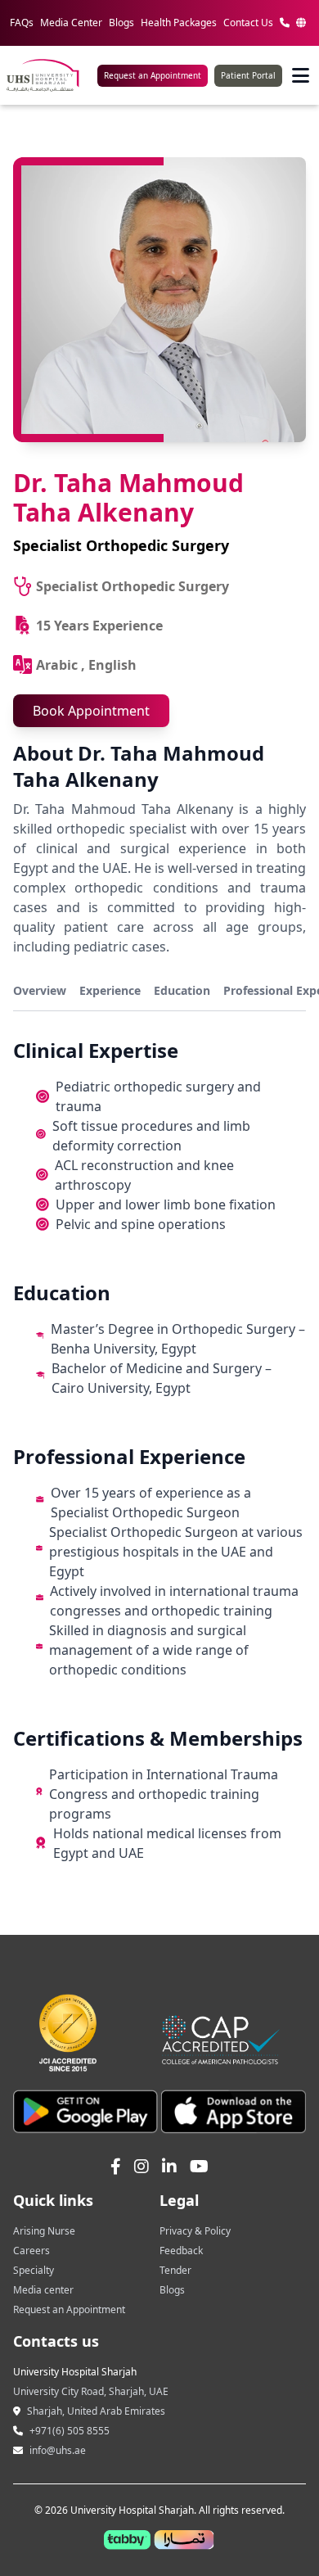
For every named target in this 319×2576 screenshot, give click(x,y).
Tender (175, 2270)
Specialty (34, 2270)
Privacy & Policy (195, 2231)
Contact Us (248, 23)
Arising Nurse (44, 2231)
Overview (40, 990)
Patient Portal (248, 75)
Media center (43, 2290)
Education (182, 990)
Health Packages (179, 23)
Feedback (181, 2251)
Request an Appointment (153, 75)
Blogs (121, 23)
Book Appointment (91, 711)
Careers (31, 2251)
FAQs (22, 23)
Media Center (71, 23)
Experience (110, 990)
